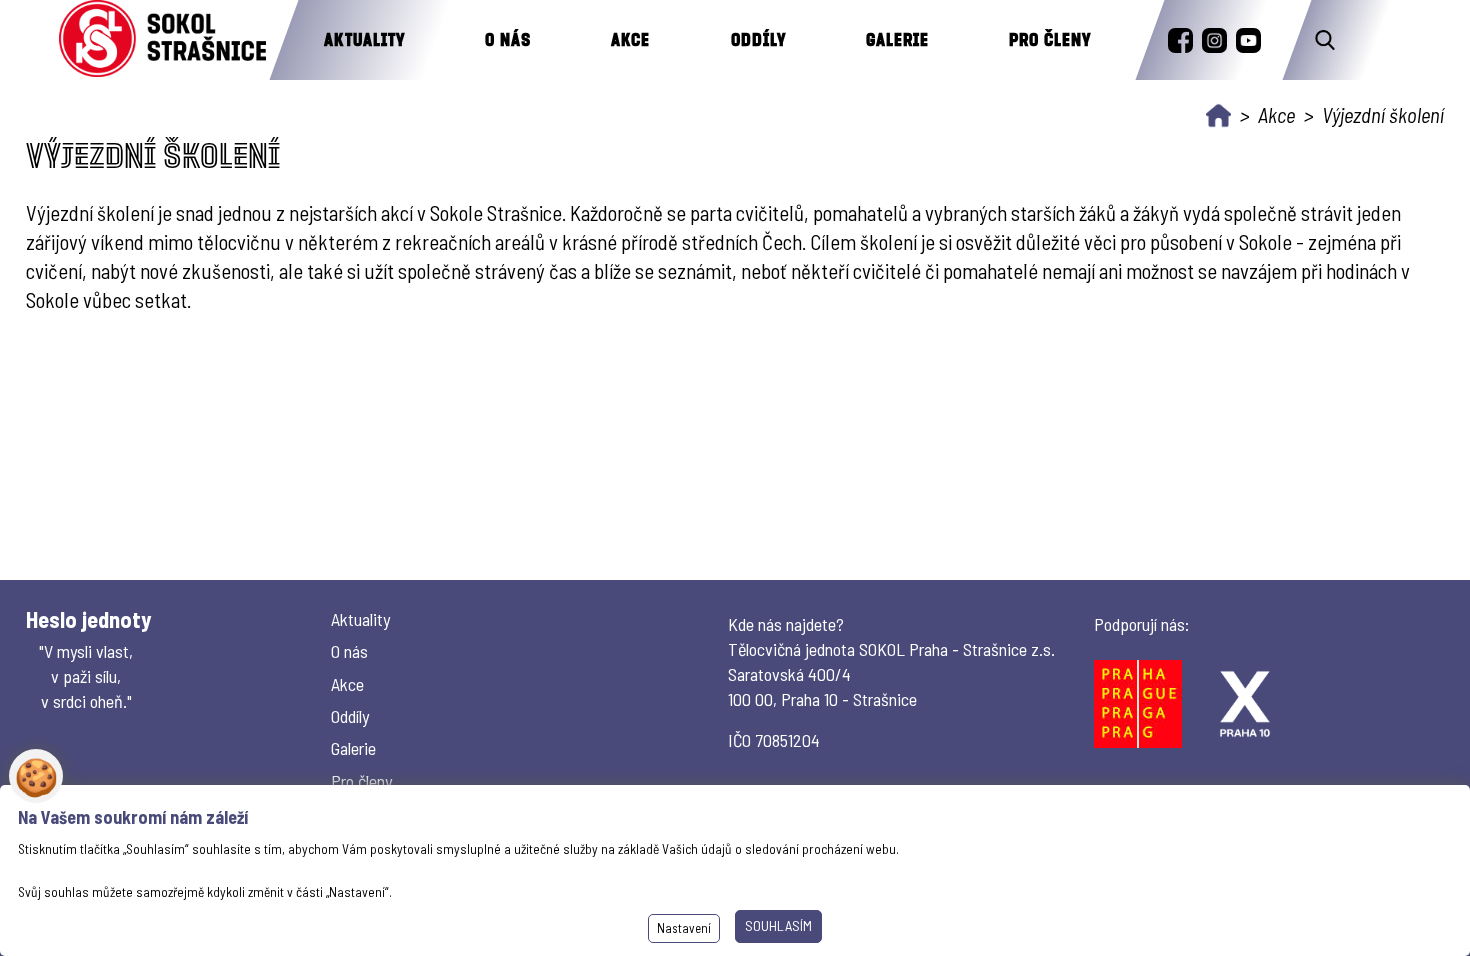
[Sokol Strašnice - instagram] (1214, 40)
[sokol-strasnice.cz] (162, 40)
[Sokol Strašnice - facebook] (1180, 40)
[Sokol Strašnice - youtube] (1248, 40)
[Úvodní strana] (1218, 115)
